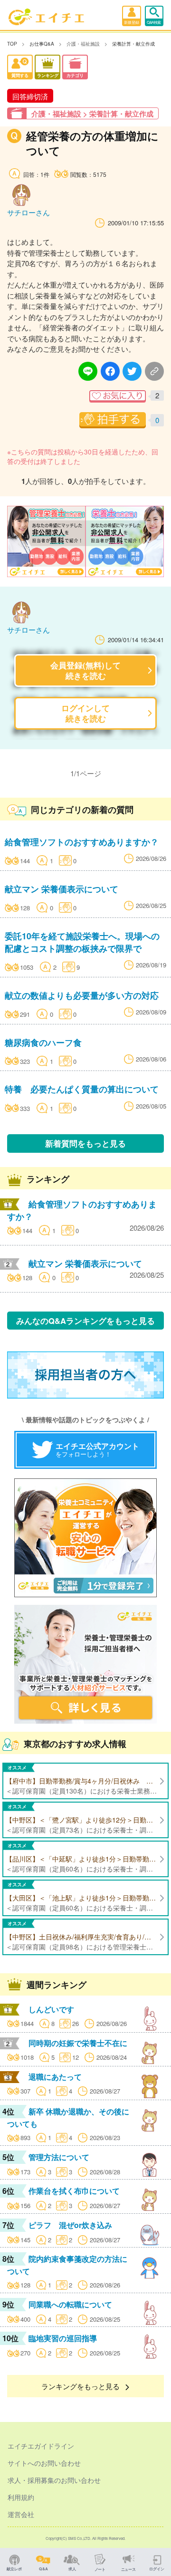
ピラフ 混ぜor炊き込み (70, 2225)
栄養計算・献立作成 (133, 44)
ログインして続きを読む (85, 713)
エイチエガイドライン (41, 2446)
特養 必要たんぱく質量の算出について (82, 1089)
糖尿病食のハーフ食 (43, 1042)
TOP (12, 44)
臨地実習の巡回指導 (63, 2338)
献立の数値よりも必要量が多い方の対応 (82, 995)
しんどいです (51, 2009)
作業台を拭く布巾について (74, 2191)
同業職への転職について (70, 2304)
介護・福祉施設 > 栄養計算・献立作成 (92, 114)
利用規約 (21, 2497)
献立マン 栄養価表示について (62, 889)
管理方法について (59, 2157)
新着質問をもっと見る (85, 1143)
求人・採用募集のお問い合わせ (54, 2480)
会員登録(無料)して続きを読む (85, 670)
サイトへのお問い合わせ (44, 2463)
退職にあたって (55, 2077)
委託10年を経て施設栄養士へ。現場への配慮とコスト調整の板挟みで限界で (82, 942)
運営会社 (21, 2514)
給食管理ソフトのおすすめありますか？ (82, 842)
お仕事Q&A (42, 44)
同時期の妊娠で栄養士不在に (78, 2043)
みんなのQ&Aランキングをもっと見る (85, 1321)
